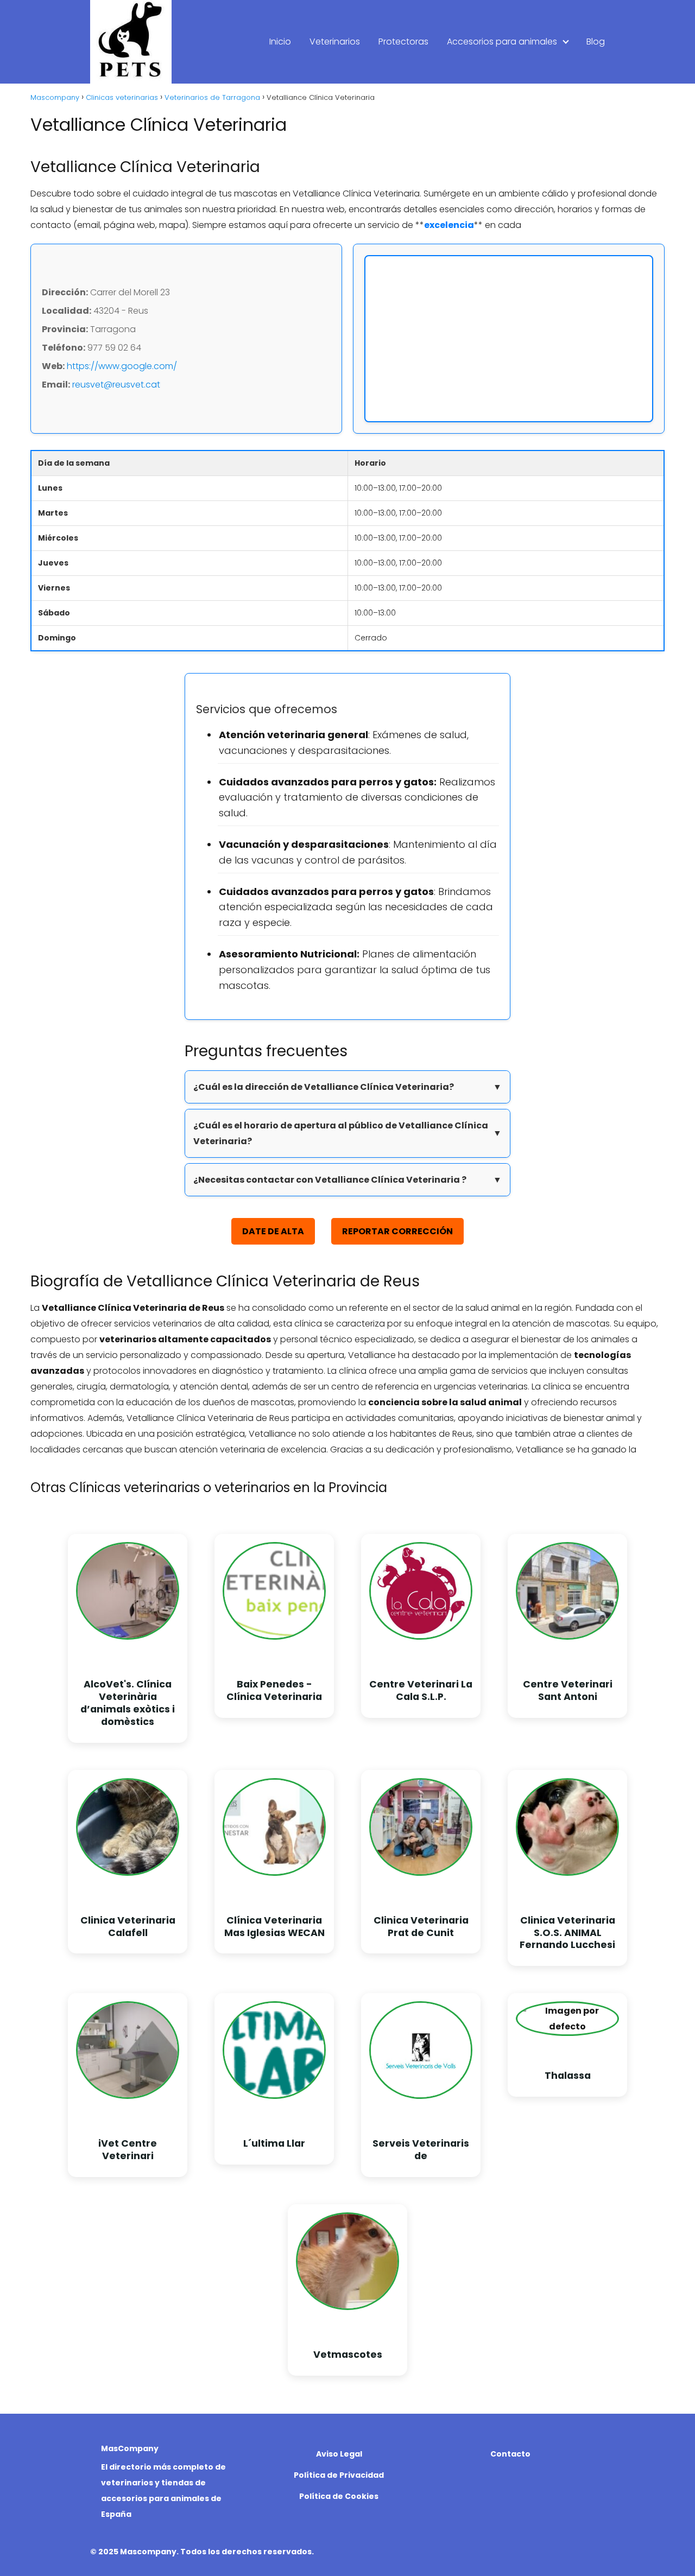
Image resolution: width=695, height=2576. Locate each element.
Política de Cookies (339, 2496)
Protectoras (403, 42)
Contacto (510, 2454)
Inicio (280, 42)
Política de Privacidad (339, 2475)
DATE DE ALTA (273, 1231)
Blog (596, 42)
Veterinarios (335, 42)
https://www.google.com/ (122, 366)
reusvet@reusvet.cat (116, 385)
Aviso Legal (339, 2454)
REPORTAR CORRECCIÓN (397, 1231)
